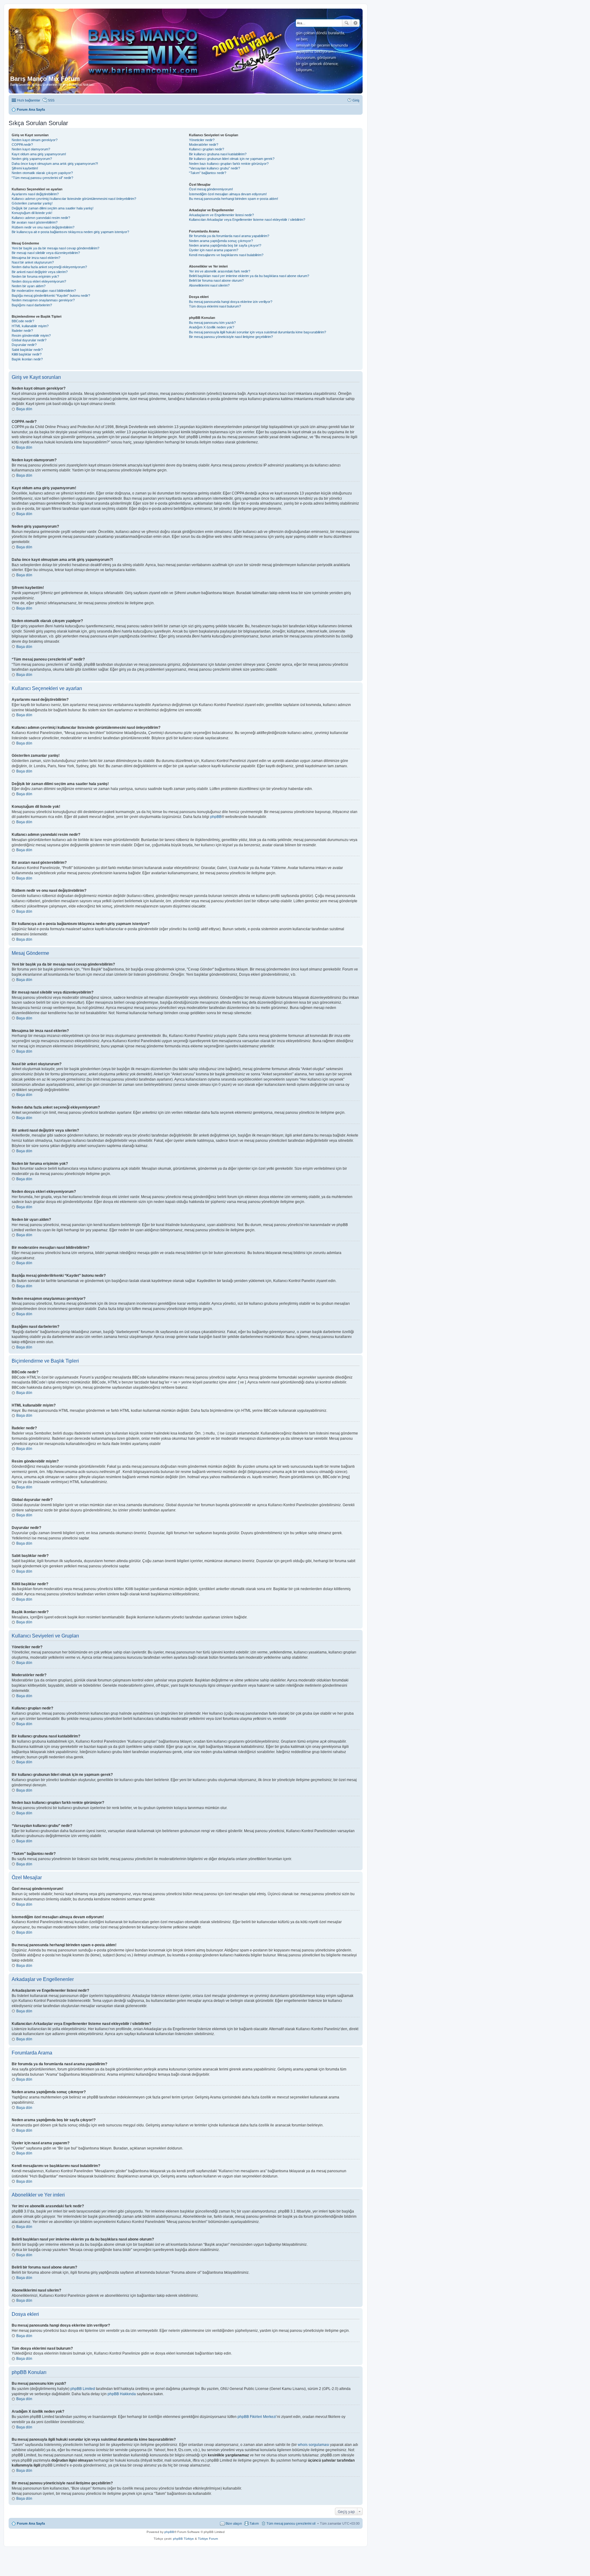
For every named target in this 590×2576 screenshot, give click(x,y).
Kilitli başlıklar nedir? (27, 354)
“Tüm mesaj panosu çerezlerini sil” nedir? (42, 178)
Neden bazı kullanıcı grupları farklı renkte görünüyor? (229, 164)
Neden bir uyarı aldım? (29, 286)
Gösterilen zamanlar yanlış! (32, 203)
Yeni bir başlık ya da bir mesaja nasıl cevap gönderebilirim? (55, 248)
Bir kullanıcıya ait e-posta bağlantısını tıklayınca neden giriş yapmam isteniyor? (70, 232)
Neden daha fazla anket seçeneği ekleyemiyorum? (49, 267)
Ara (347, 23)
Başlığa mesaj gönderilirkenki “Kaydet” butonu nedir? (51, 296)
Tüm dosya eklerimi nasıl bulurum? (215, 306)
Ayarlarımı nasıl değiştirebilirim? (35, 194)
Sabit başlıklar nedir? (27, 350)
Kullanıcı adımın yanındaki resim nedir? (41, 218)
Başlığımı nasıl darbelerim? (32, 305)
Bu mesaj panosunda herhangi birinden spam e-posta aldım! (234, 199)
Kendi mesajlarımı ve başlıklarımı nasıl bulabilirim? (226, 255)
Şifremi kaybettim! (25, 168)
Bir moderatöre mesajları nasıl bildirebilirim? (44, 291)
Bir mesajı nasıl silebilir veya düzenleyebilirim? (46, 253)
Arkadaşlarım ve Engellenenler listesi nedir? (221, 215)
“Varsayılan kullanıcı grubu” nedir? (214, 168)
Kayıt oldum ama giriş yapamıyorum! (39, 154)
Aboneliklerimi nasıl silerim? (209, 285)
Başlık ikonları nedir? (27, 359)
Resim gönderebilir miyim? (31, 335)
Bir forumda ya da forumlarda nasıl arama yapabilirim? (229, 236)
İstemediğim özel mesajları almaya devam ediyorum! (228, 194)
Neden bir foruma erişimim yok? (35, 276)
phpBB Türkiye (183, 2539)
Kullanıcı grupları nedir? (206, 149)
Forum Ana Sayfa (31, 2523)
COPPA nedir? (22, 145)
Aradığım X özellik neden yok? (212, 327)
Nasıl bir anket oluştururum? (33, 262)
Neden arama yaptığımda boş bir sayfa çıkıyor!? (225, 245)
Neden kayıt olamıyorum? (31, 149)
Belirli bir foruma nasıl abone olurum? (216, 280)
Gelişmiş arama (355, 23)
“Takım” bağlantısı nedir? (208, 173)
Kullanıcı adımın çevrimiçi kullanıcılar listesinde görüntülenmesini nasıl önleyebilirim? (74, 199)
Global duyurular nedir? (29, 340)
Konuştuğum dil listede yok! (32, 213)
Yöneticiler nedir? (202, 140)
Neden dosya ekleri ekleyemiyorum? (39, 281)
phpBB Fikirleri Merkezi (257, 2417)
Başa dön (24, 409)
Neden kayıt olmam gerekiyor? (35, 140)
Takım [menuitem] (254, 2523)
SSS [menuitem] (51, 100)
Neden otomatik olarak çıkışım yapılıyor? (42, 173)
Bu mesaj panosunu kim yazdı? (212, 323)
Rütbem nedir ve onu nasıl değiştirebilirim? (43, 227)
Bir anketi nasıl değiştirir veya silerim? (40, 272)
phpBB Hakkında (122, 2394)
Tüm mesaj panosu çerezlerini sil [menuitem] (291, 2523)
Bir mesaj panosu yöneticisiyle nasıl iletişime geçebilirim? (231, 337)
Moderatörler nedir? (204, 145)
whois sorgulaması (313, 2445)
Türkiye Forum (208, 2539)
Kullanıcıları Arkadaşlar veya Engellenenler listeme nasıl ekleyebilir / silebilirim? (247, 220)
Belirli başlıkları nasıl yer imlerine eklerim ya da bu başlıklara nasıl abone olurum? (249, 276)
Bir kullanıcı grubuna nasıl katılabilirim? (218, 154)
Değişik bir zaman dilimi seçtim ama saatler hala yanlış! (53, 208)
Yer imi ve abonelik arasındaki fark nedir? (220, 271)
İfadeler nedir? (22, 331)
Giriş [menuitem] (356, 100)
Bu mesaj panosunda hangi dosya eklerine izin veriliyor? (231, 302)
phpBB (216, 817)
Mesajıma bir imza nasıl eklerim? (36, 258)
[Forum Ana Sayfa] (150, 43)
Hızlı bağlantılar (29, 100)
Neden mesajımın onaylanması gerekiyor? (43, 300)
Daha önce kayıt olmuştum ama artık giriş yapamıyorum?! (55, 164)
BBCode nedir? (23, 321)
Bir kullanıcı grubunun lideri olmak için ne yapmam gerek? (232, 159)
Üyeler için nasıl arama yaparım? (214, 250)
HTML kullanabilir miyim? (30, 326)
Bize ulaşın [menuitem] (234, 2523)
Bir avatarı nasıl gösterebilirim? (35, 222)
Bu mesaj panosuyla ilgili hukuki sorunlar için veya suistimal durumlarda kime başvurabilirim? (258, 332)
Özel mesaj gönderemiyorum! (211, 189)
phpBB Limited (83, 2389)
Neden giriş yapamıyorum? (32, 159)
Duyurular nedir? (24, 345)
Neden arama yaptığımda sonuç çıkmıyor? (221, 241)
